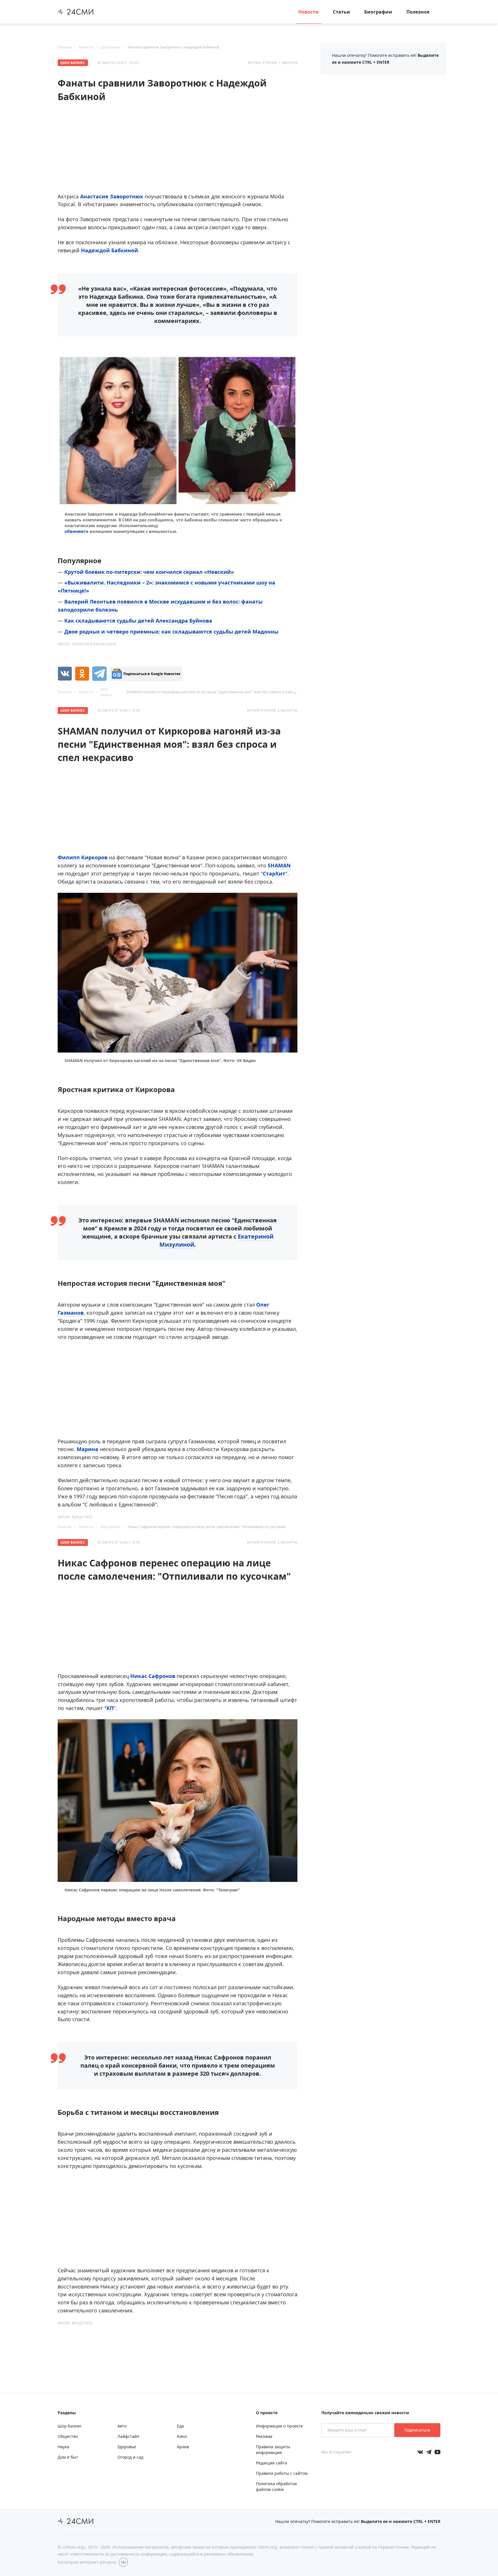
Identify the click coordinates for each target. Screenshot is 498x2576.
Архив (183, 2447)
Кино (182, 2436)
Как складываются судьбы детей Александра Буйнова (138, 621)
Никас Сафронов (153, 1676)
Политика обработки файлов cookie (276, 2486)
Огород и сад (130, 2457)
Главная (65, 47)
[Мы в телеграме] (429, 2452)
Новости (309, 12)
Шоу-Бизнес (111, 47)
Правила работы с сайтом (282, 2473)
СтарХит (274, 873)
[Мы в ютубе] (437, 2452)
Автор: (87, 644)
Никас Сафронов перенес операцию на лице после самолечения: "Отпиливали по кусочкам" (207, 1527)
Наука (63, 2447)
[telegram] (99, 674)
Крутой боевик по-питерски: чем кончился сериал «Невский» (149, 572)
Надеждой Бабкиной (110, 250)
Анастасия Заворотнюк (112, 196)
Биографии (378, 12)
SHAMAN (279, 865)
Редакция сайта (271, 2463)
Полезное (418, 12)
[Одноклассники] (82, 674)
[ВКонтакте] (65, 674)
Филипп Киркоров (83, 857)
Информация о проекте (279, 2426)
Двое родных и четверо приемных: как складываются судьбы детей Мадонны (171, 632)
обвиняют (75, 531)
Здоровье (127, 2447)
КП (110, 1708)
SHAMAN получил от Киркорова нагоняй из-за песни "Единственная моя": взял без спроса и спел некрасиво (219, 692)
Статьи (342, 12)
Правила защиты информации (273, 2450)
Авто (122, 2426)
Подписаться (417, 2430)
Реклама (264, 2436)
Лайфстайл (128, 2436)
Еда (180, 2426)
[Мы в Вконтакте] (420, 2452)
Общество (68, 2436)
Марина (88, 1449)
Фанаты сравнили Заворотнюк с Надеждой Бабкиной (174, 47)
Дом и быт (68, 2457)
